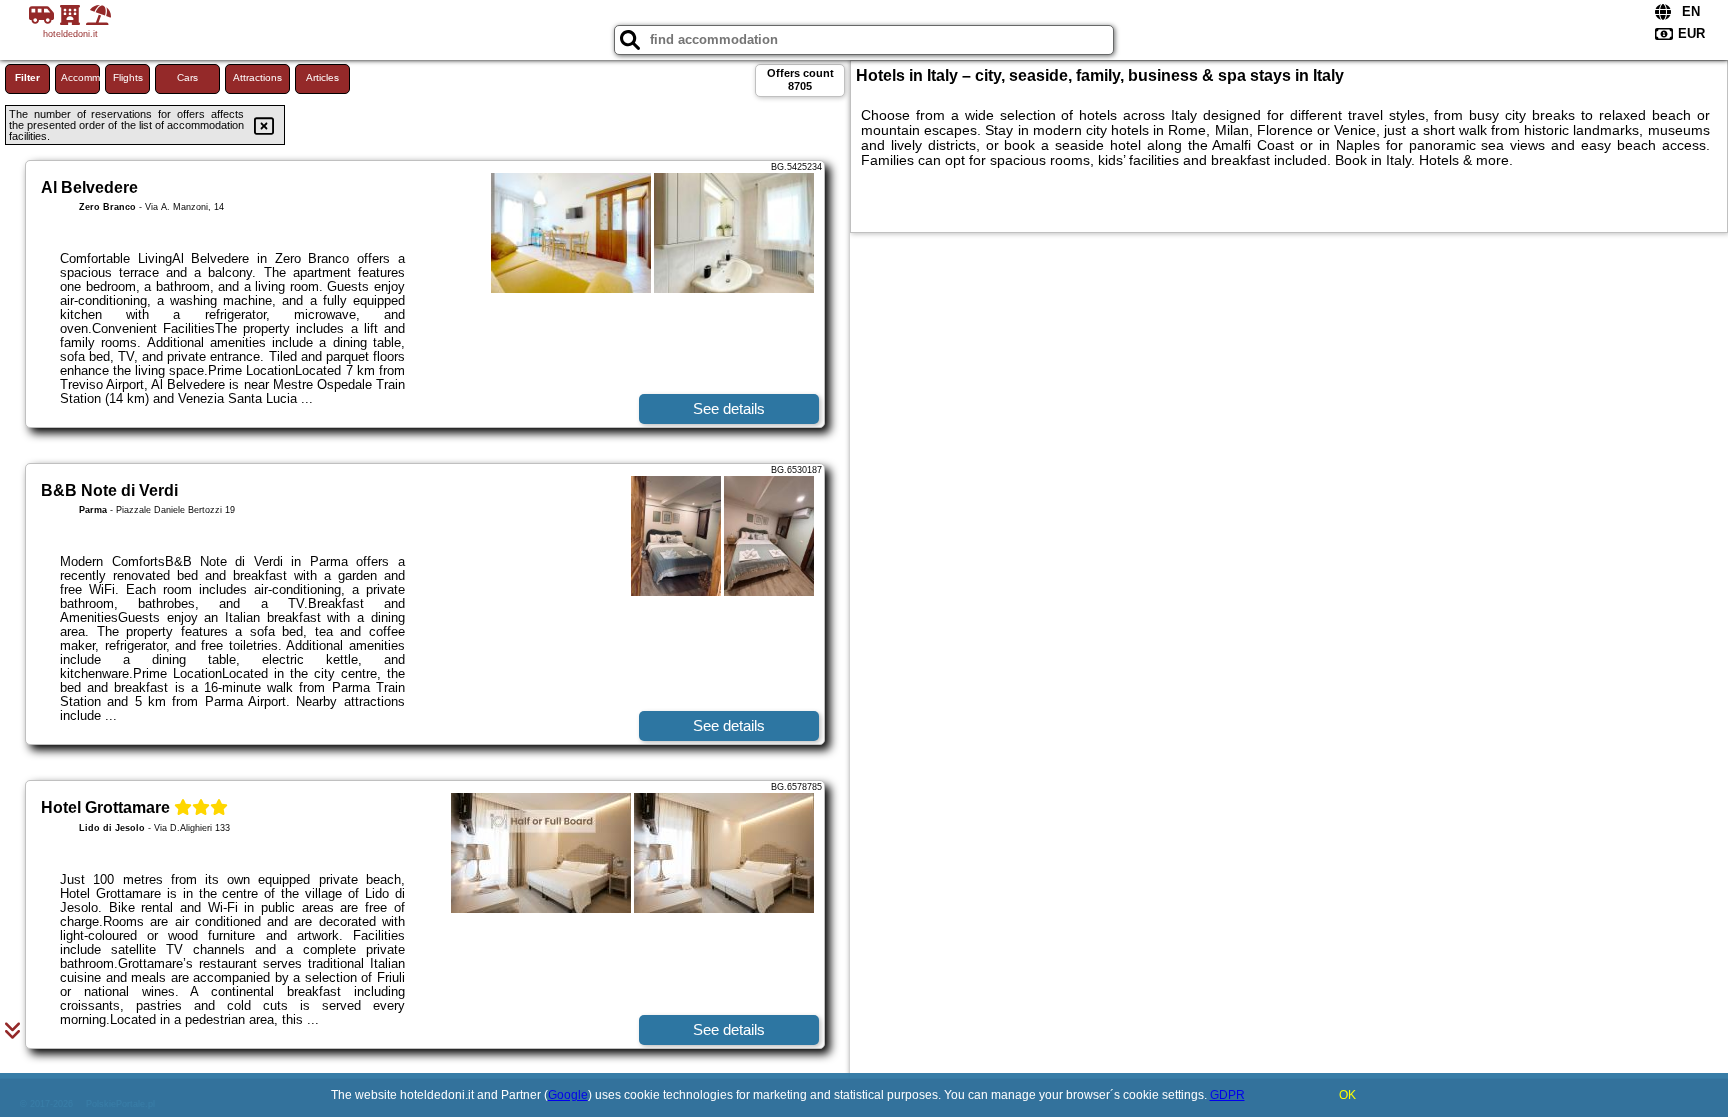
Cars (187, 77)
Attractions (257, 77)
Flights (128, 77)
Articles (322, 77)
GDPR (1227, 1095)
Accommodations (80, 77)
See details (729, 408)
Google (568, 1095)
